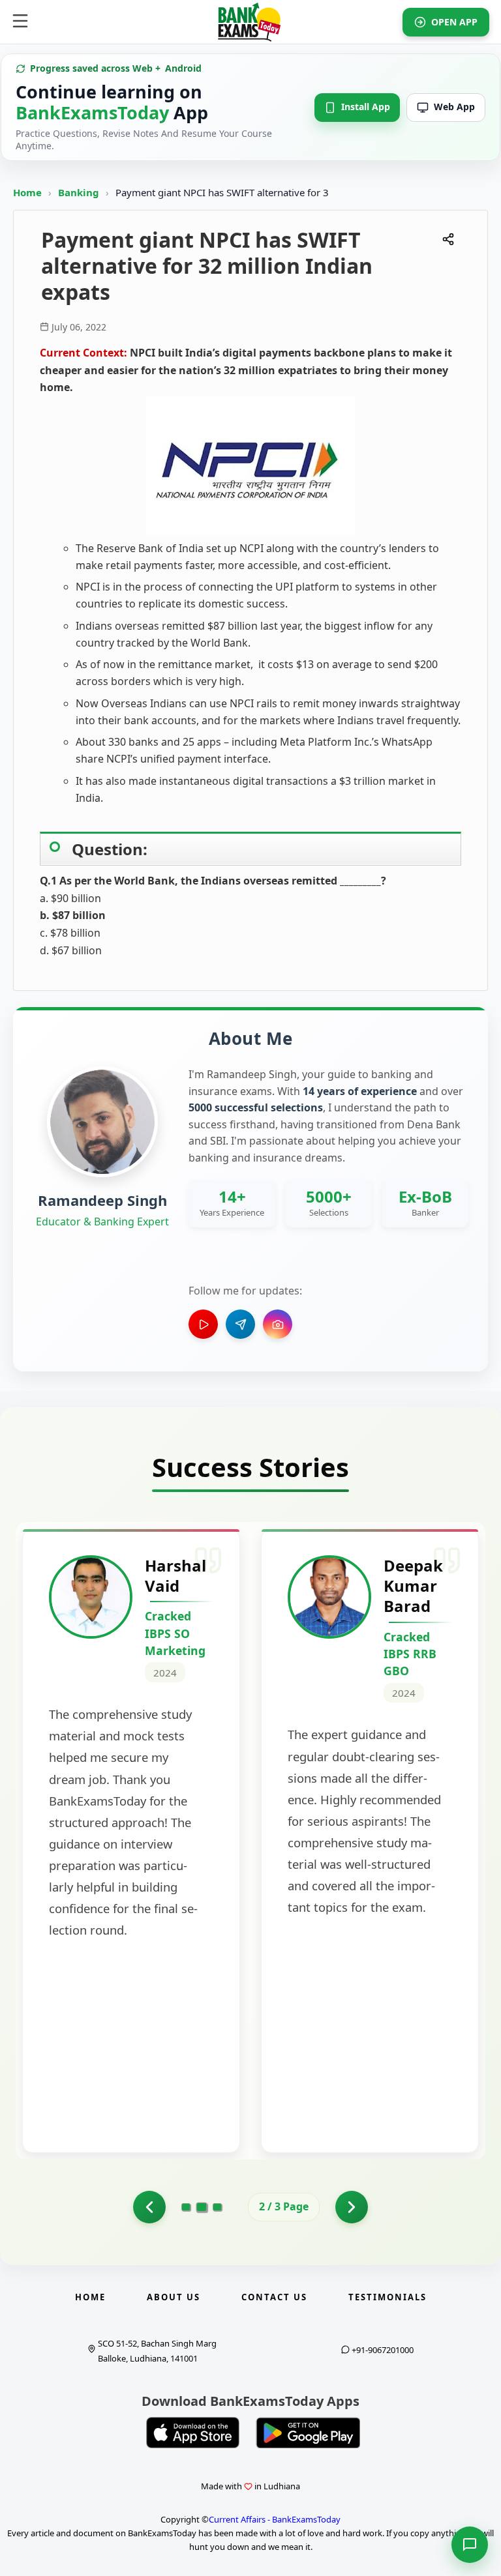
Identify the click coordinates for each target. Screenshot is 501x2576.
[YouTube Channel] (203, 1324)
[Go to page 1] (149, 2207)
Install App (366, 107)
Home (27, 192)
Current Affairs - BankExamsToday (275, 2519)
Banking (79, 192)
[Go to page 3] (217, 2207)
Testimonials (387, 2297)
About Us (174, 2297)
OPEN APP (454, 22)
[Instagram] (278, 1324)
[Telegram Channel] (240, 1324)
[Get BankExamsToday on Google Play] (308, 2433)
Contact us (274, 2297)
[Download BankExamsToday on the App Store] (193, 2433)
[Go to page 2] (202, 2206)
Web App (454, 107)
